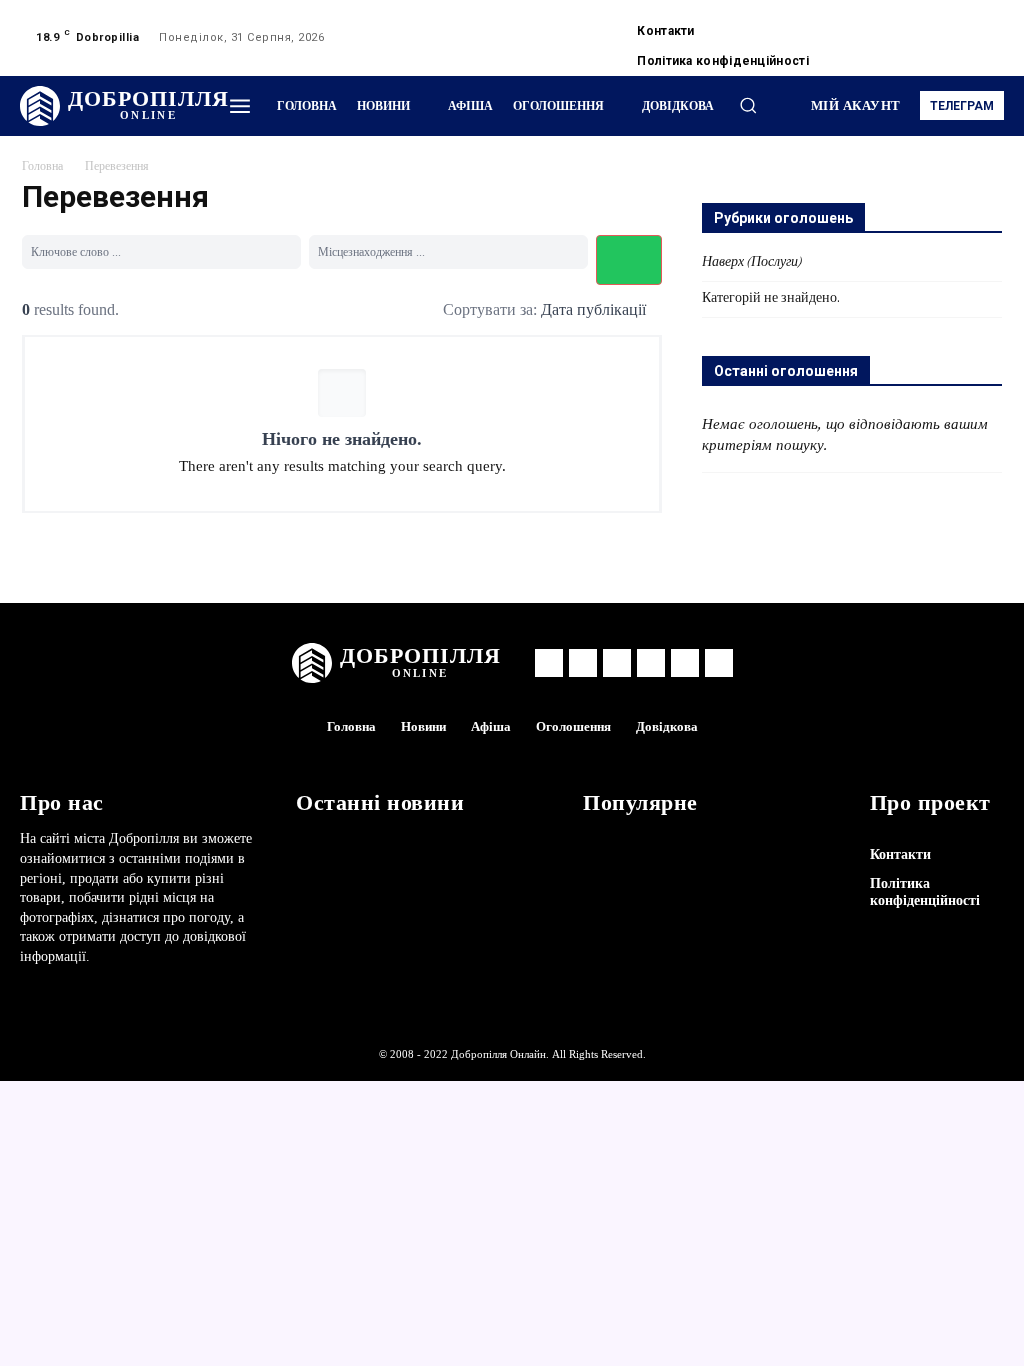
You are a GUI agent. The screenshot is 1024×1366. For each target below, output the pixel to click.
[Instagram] (910, 26)
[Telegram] (934, 26)
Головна (42, 167)
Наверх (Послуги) (752, 263)
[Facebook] (886, 26)
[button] (748, 105)
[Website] (982, 26)
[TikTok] (958, 26)
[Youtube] (886, 50)
